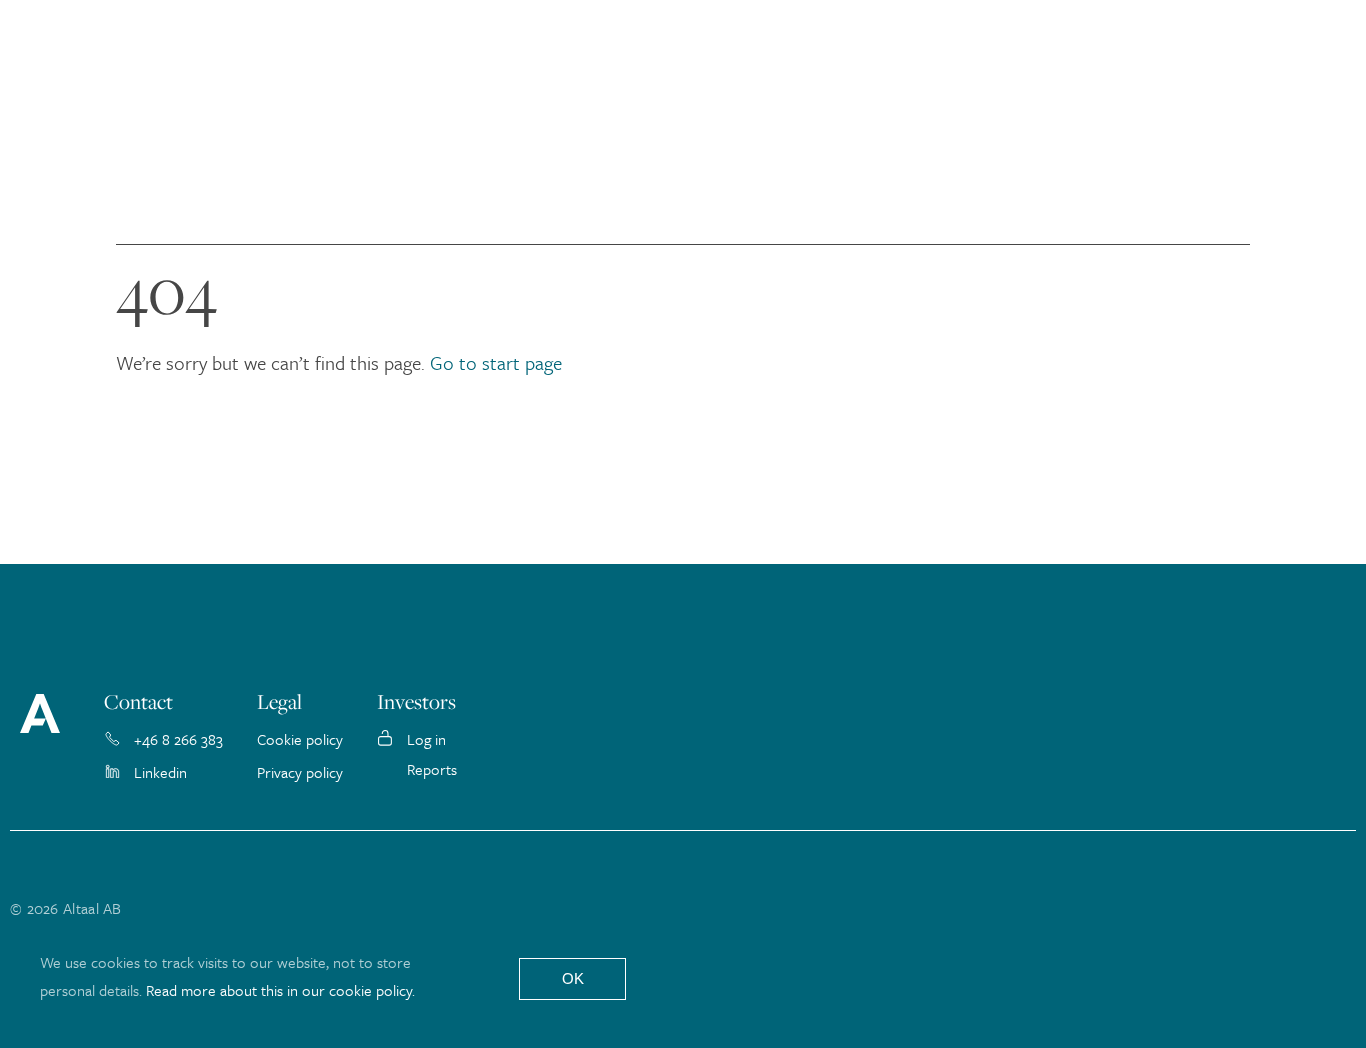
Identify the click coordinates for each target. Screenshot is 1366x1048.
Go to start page (496, 362)
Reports (432, 769)
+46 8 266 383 (178, 739)
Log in (426, 739)
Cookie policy (300, 739)
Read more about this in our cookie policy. (280, 990)
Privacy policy (300, 772)
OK (573, 978)
